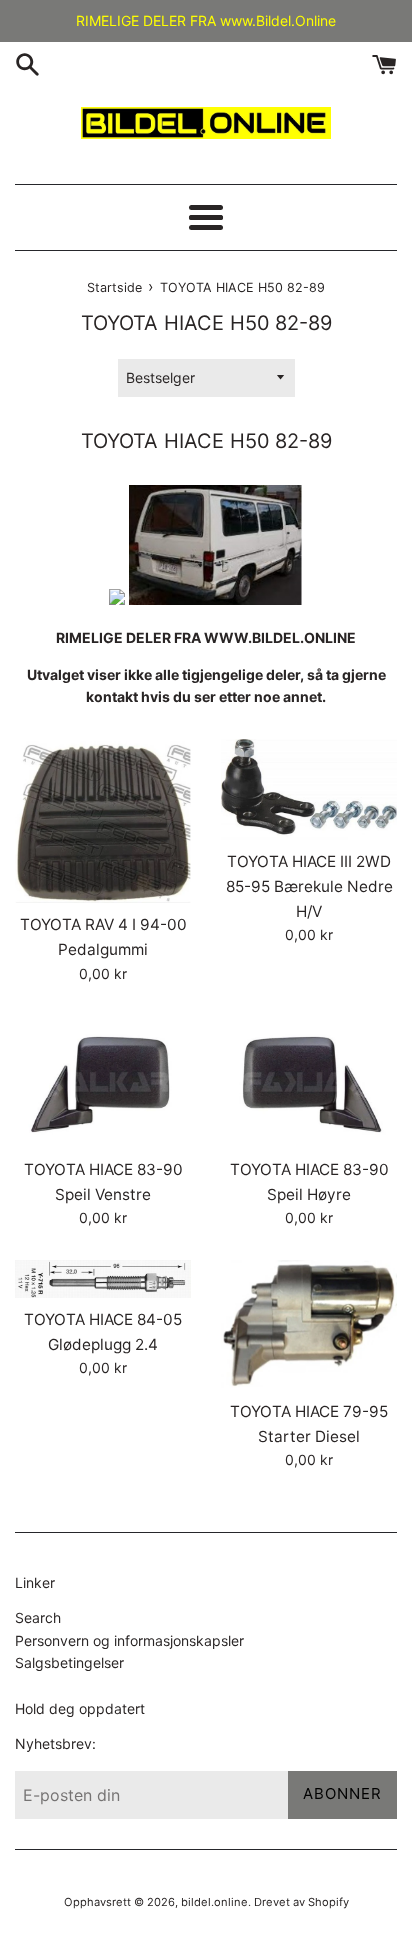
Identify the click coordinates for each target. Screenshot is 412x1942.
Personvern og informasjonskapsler (129, 1640)
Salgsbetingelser (69, 1662)
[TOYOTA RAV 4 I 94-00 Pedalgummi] (103, 821)
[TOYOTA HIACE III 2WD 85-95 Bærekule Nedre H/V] (309, 789)
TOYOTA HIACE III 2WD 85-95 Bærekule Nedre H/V (309, 886)
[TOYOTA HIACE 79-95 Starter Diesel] (309, 1325)
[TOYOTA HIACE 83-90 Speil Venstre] (103, 1081)
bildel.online (214, 1902)
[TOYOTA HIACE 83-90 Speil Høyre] (309, 1081)
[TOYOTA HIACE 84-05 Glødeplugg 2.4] (103, 1279)
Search (38, 1617)
